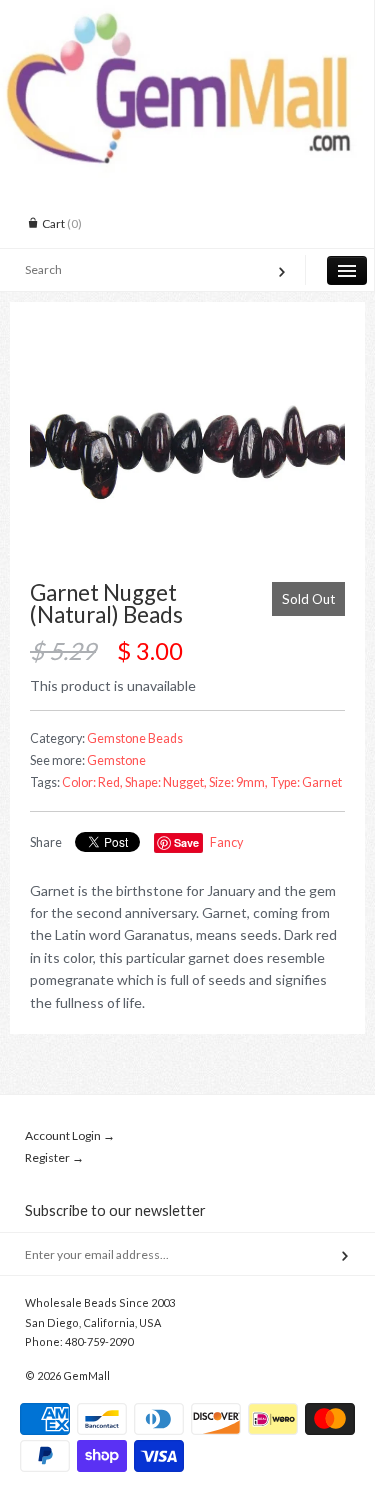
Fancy (226, 842)
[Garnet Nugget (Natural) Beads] (187, 452)
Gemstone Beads (135, 738)
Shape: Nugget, (166, 782)
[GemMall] (187, 18)
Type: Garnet (306, 782)
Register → (54, 1157)
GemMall (86, 1375)
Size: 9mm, (238, 782)
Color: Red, (92, 782)
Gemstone (116, 760)
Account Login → (70, 1135)
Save (186, 842)
